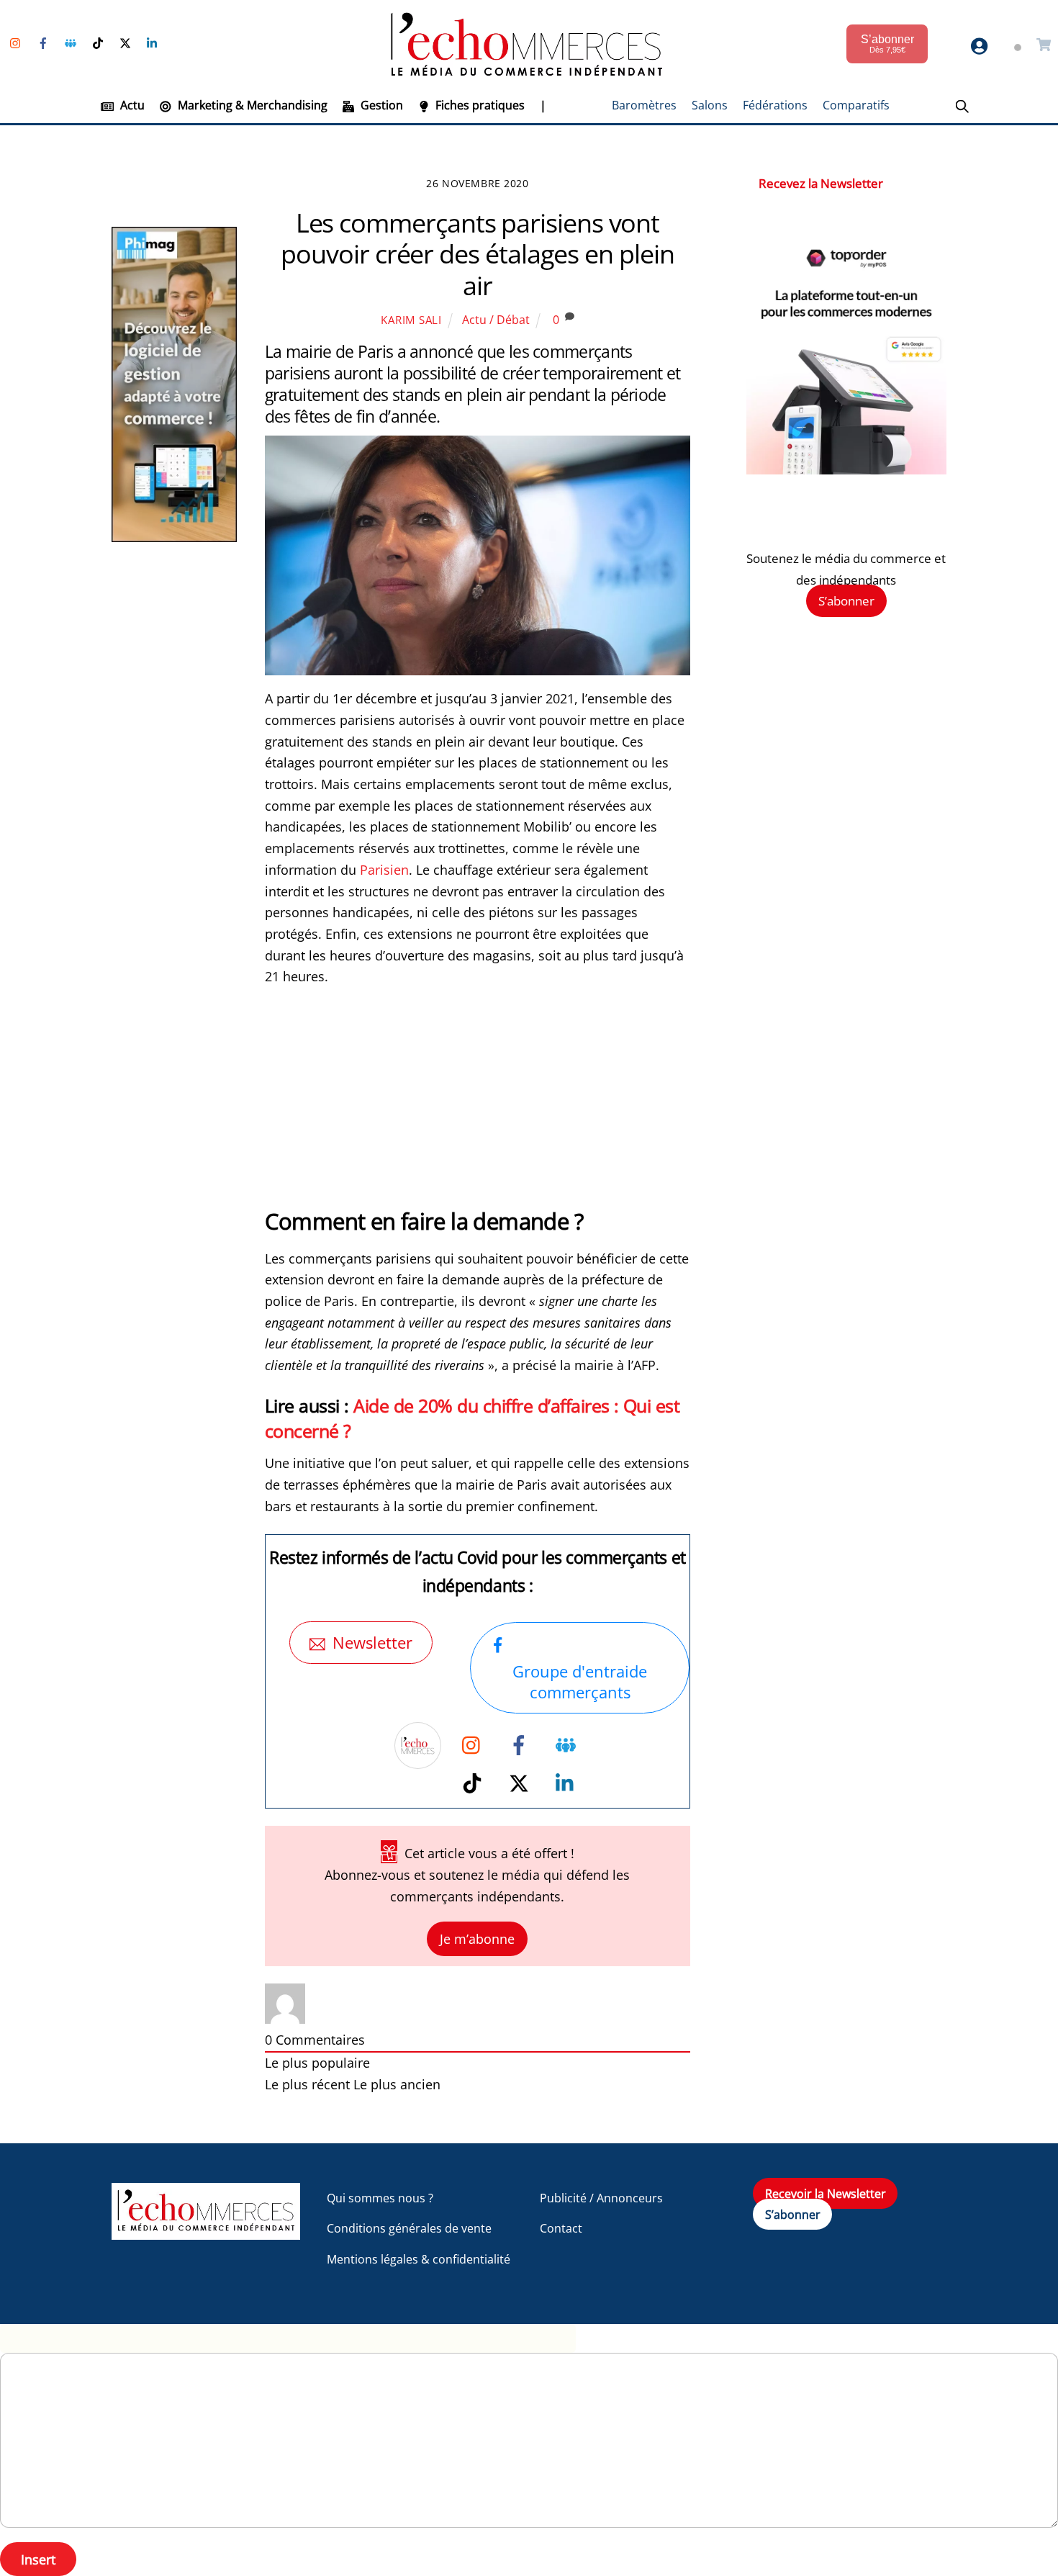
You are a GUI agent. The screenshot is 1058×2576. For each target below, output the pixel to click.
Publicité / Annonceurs (601, 2198)
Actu (131, 105)
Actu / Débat (496, 320)
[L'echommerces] (206, 2233)
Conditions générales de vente (409, 2228)
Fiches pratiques (479, 105)
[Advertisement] (478, 1105)
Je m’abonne (477, 1939)
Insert (38, 2559)
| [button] (543, 105)
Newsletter (372, 1643)
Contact (561, 2228)
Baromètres (644, 105)
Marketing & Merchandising (251, 105)
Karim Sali (411, 320)
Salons (710, 105)
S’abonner (846, 601)
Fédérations (775, 105)
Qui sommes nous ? (380, 2198)
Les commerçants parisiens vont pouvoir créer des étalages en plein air (477, 254)
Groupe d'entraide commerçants (580, 1682)
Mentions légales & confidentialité (419, 2259)
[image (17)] (846, 470)
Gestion (380, 105)
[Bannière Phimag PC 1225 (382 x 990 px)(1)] (174, 537)
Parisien (384, 870)
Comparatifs (856, 105)
